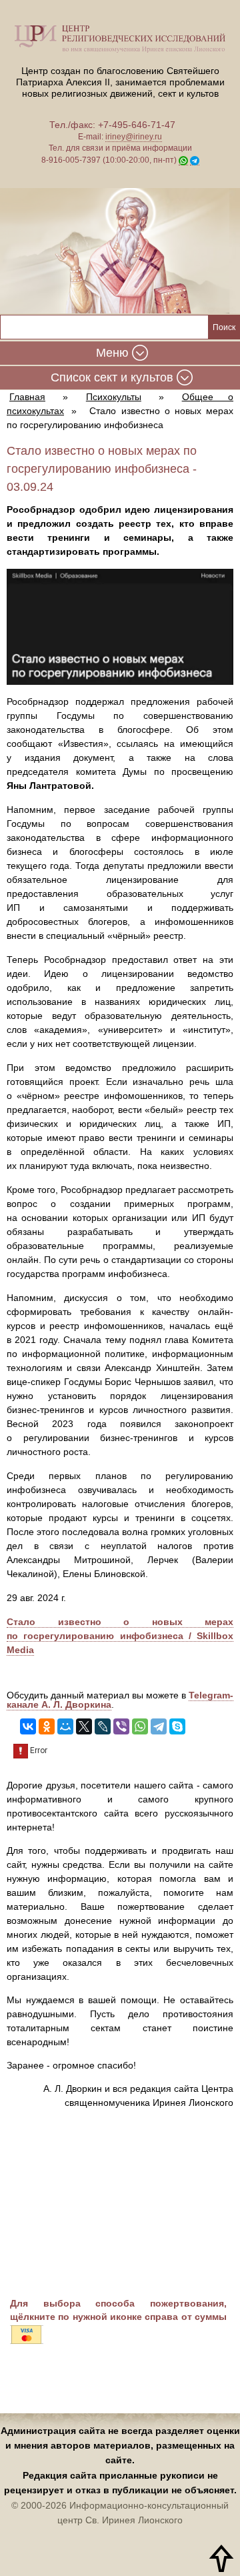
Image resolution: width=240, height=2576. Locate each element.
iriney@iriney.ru (134, 137)
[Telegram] (159, 1726)
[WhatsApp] (140, 1726)
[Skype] (177, 1726)
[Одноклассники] (47, 1726)
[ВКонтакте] (28, 1726)
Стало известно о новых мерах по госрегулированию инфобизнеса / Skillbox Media (120, 1636)
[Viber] (121, 1726)
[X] (84, 1726)
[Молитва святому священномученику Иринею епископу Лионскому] (120, 252)
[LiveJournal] (103, 1726)
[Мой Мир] (65, 1726)
